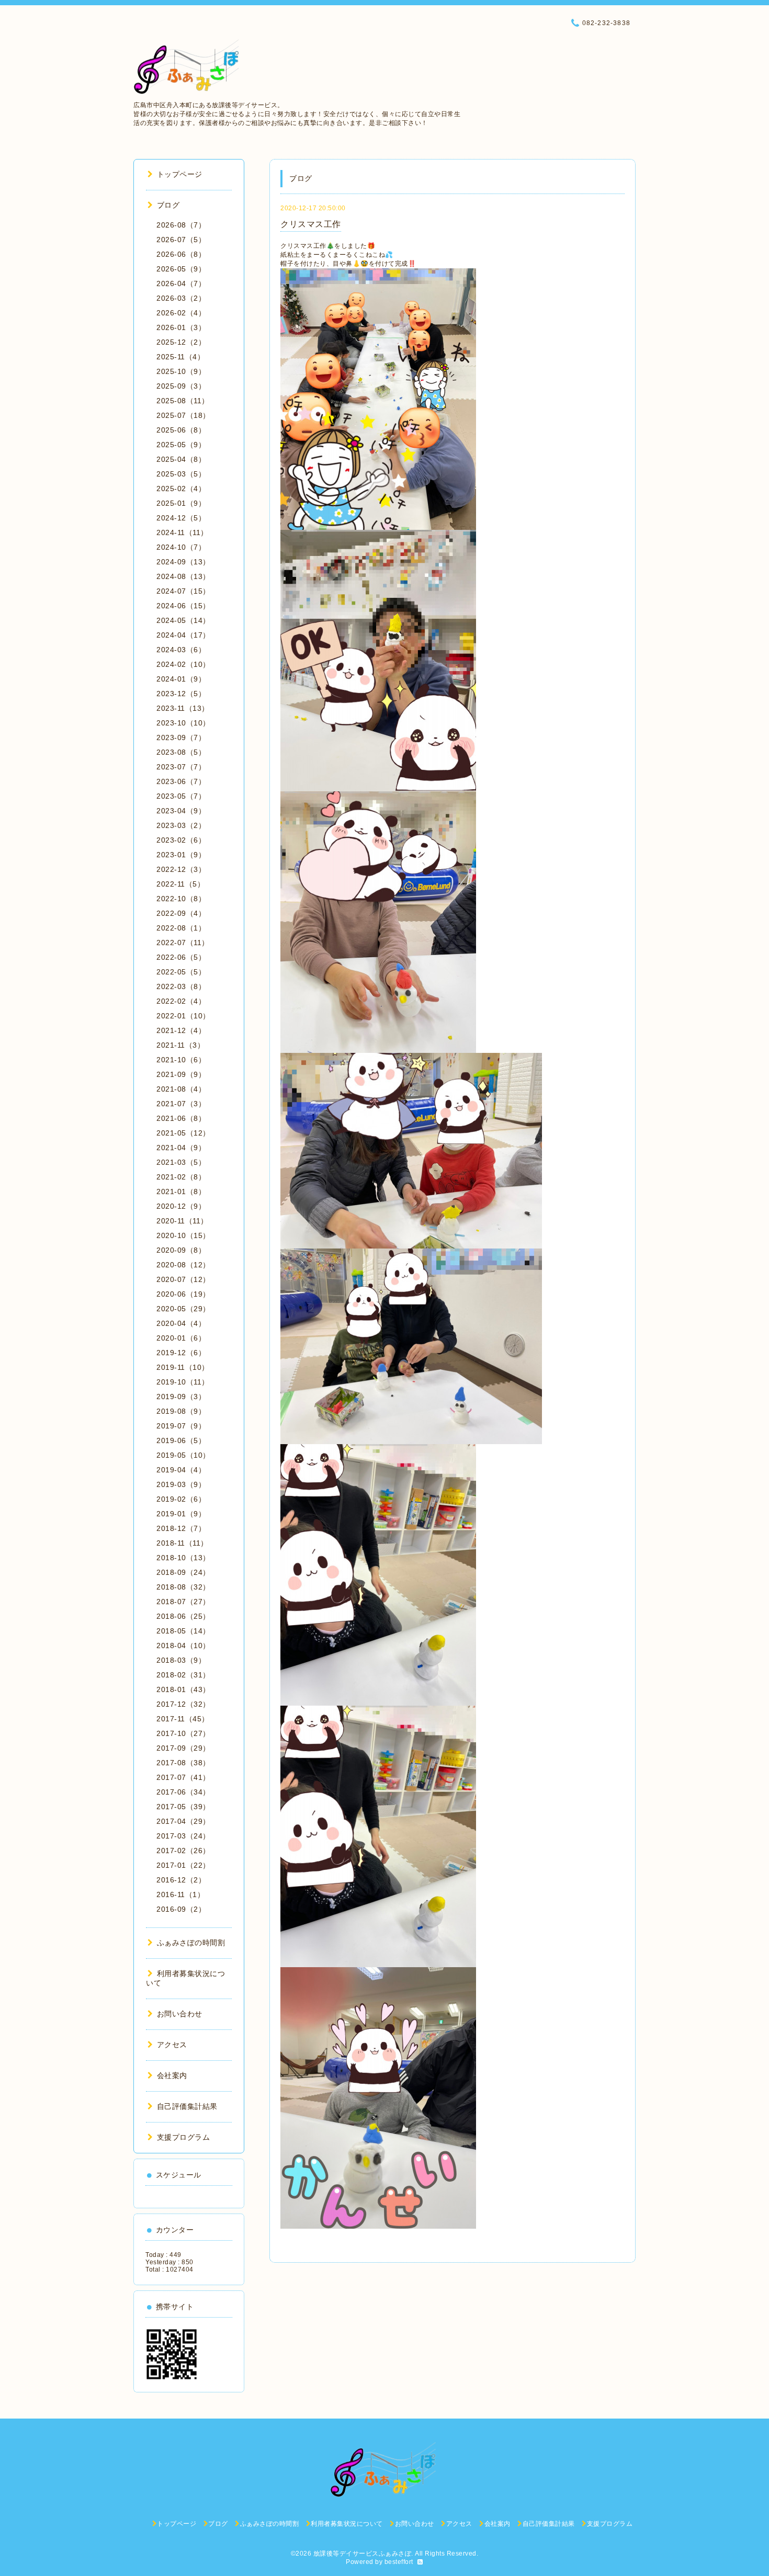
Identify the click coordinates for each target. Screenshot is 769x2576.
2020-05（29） (183, 1309)
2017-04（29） (183, 1821)
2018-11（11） (182, 1543)
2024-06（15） (183, 606)
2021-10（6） (181, 1060)
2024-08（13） (183, 576)
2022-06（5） (181, 957)
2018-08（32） (183, 1587)
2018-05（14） (183, 1631)
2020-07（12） (183, 1279)
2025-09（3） (181, 386)
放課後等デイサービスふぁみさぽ (363, 2554)
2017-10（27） (183, 1733)
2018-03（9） (181, 1660)
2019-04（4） (181, 1470)
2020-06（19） (183, 1294)
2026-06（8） (181, 254)
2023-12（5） (181, 694)
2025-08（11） (183, 401)
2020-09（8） (181, 1250)
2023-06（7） (181, 781)
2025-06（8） (181, 430)
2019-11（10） (183, 1367)
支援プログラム (183, 2137)
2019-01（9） (181, 1514)
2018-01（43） (183, 1689)
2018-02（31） (183, 1675)
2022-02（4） (181, 1001)
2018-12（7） (181, 1528)
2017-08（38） (183, 1763)
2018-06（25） (183, 1616)
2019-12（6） (181, 1353)
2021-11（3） (180, 1045)
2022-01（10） (183, 1016)
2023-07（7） (181, 767)
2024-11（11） (182, 532)
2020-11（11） (182, 1221)
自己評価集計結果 (187, 2106)
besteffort (399, 2562)
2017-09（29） (183, 1748)
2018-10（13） (183, 1558)
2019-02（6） (181, 1499)
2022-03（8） (181, 986)
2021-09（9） (181, 1074)
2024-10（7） (181, 547)
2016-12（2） (181, 1880)
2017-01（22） (183, 1865)
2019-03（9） (181, 1484)
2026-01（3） (181, 327)
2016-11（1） (180, 1894)
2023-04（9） (181, 811)
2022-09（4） (181, 913)
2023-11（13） (183, 708)
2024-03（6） (181, 650)
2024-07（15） (183, 591)
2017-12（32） (183, 1704)
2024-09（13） (183, 562)
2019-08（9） (181, 1411)
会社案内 (172, 2075)
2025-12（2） (181, 342)
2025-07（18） (183, 415)
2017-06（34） (183, 1792)
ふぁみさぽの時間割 (191, 1943)
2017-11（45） (183, 1719)
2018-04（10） (183, 1646)
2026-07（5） (181, 240)
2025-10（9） (181, 371)
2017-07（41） (183, 1777)
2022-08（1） (181, 928)
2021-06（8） (181, 1118)
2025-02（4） (181, 489)
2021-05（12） (183, 1133)
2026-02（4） (181, 313)
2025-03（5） (181, 474)
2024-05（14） (183, 620)
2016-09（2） (181, 1909)
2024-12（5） (181, 518)
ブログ (168, 205)
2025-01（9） (181, 503)
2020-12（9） (181, 1206)
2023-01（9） (181, 855)
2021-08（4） (181, 1089)
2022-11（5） (180, 884)
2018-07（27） (183, 1602)
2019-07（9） (181, 1426)
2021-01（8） (181, 1191)
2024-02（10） (183, 664)
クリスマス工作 (311, 224)
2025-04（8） (181, 459)
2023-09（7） (181, 737)
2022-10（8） (181, 899)
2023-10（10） (183, 723)
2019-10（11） (183, 1382)
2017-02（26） (183, 1851)
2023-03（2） (181, 825)
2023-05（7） (181, 796)
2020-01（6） (181, 1338)
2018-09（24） (183, 1572)
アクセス (172, 2045)
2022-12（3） (181, 869)
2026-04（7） (181, 283)
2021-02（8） (181, 1177)
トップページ (180, 174)
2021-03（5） (181, 1162)
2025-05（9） (181, 445)
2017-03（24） (183, 1836)
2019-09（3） (181, 1397)
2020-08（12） (183, 1265)
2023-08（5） (181, 752)
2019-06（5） (181, 1440)
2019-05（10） (183, 1455)
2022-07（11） (183, 943)
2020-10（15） (183, 1235)
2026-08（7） (181, 225)
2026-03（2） (181, 298)
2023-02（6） (181, 840)
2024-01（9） (181, 679)
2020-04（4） (181, 1323)
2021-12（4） (181, 1030)
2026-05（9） (181, 269)
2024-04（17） (183, 635)
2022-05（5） (181, 972)
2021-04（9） (181, 1148)
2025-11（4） (180, 357)
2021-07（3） (181, 1104)
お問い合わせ (180, 2014)
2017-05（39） (183, 1807)
